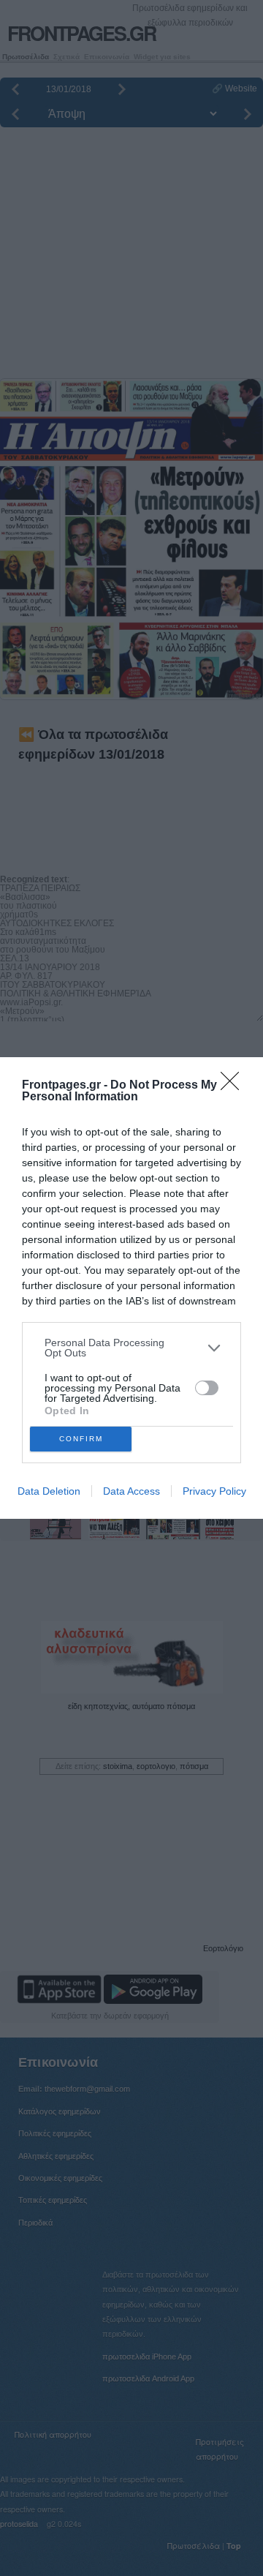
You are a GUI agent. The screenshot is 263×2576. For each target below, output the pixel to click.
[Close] (235, 1086)
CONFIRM (81, 1439)
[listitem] (131, 1348)
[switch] (207, 1388)
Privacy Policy (214, 1491)
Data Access (131, 1491)
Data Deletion (49, 1491)
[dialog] (131, 1288)
